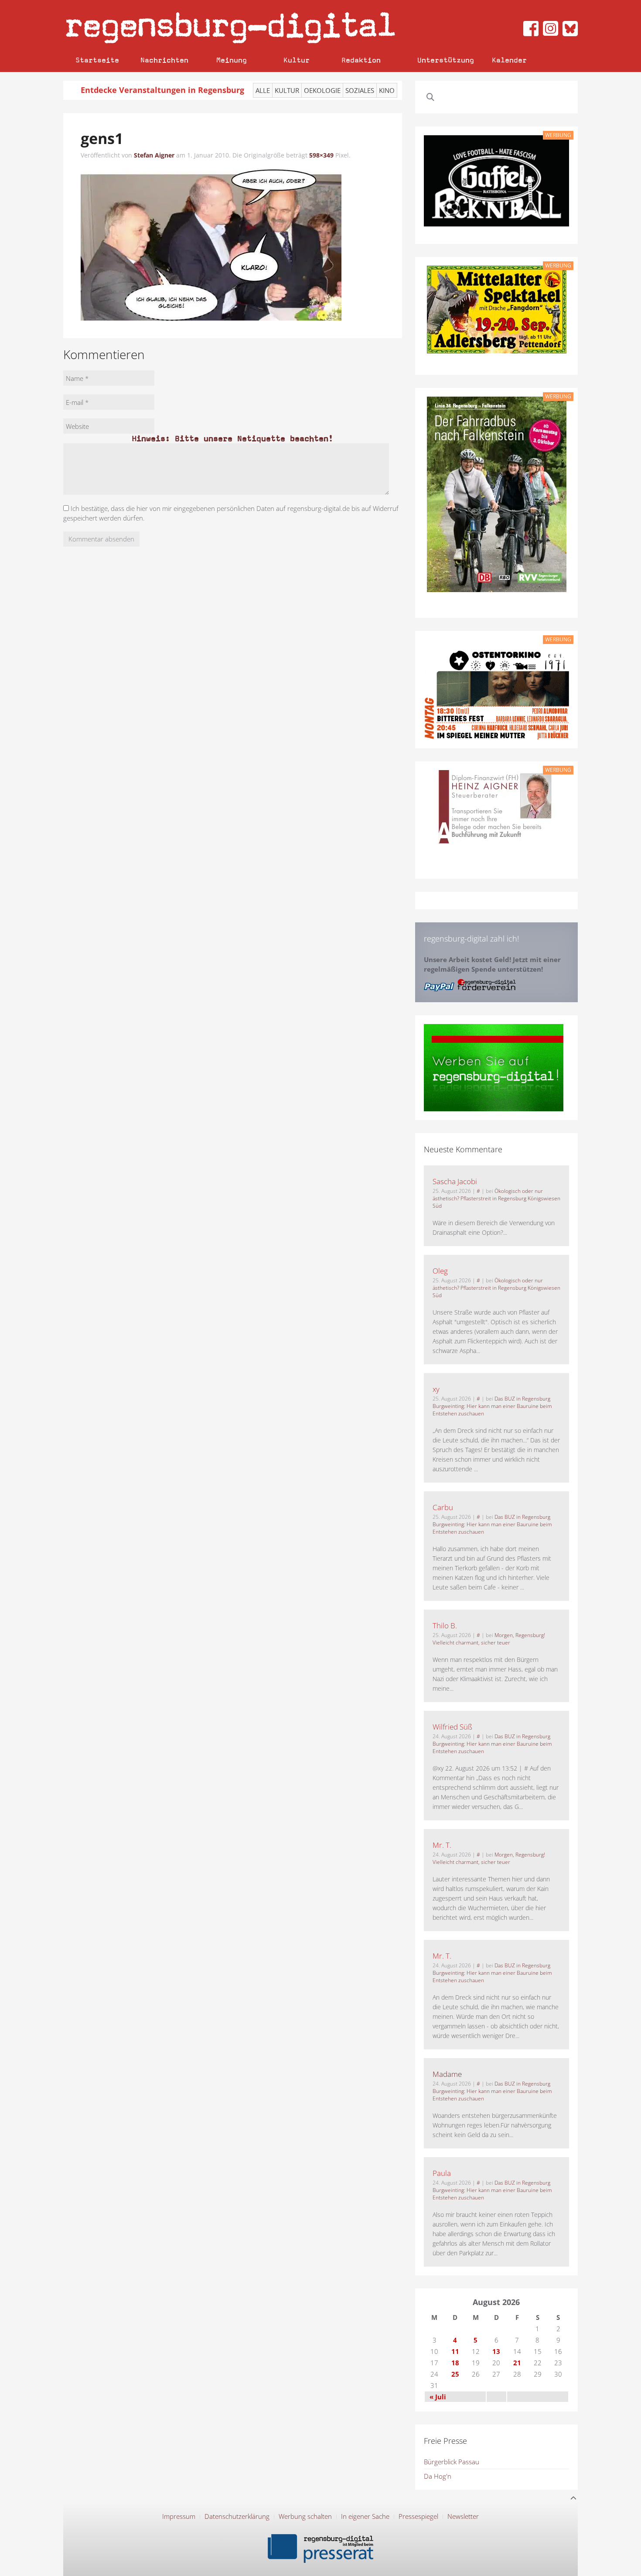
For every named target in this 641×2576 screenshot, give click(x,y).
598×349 (321, 155)
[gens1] (211, 244)
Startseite (97, 60)
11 (455, 2351)
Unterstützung (446, 60)
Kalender (509, 60)
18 (455, 2363)
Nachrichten (164, 60)
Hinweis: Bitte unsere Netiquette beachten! (232, 438)
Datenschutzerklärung (237, 2516)
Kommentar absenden (101, 539)
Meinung (232, 60)
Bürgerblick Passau (452, 2462)
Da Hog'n (438, 2476)
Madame (447, 2074)
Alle (263, 90)
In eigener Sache (365, 2516)
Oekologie (322, 90)
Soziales (360, 90)
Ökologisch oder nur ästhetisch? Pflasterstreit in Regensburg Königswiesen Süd (496, 1198)
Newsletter (463, 2516)
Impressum (179, 2516)
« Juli (438, 2397)
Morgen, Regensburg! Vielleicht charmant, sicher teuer (489, 1639)
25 (455, 2374)
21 (517, 2363)
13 (496, 2351)
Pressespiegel (418, 2516)
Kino (387, 90)
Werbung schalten (305, 2516)
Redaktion (361, 60)
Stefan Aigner (154, 155)
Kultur (297, 60)
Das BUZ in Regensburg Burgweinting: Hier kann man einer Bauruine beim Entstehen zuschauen (492, 1406)
